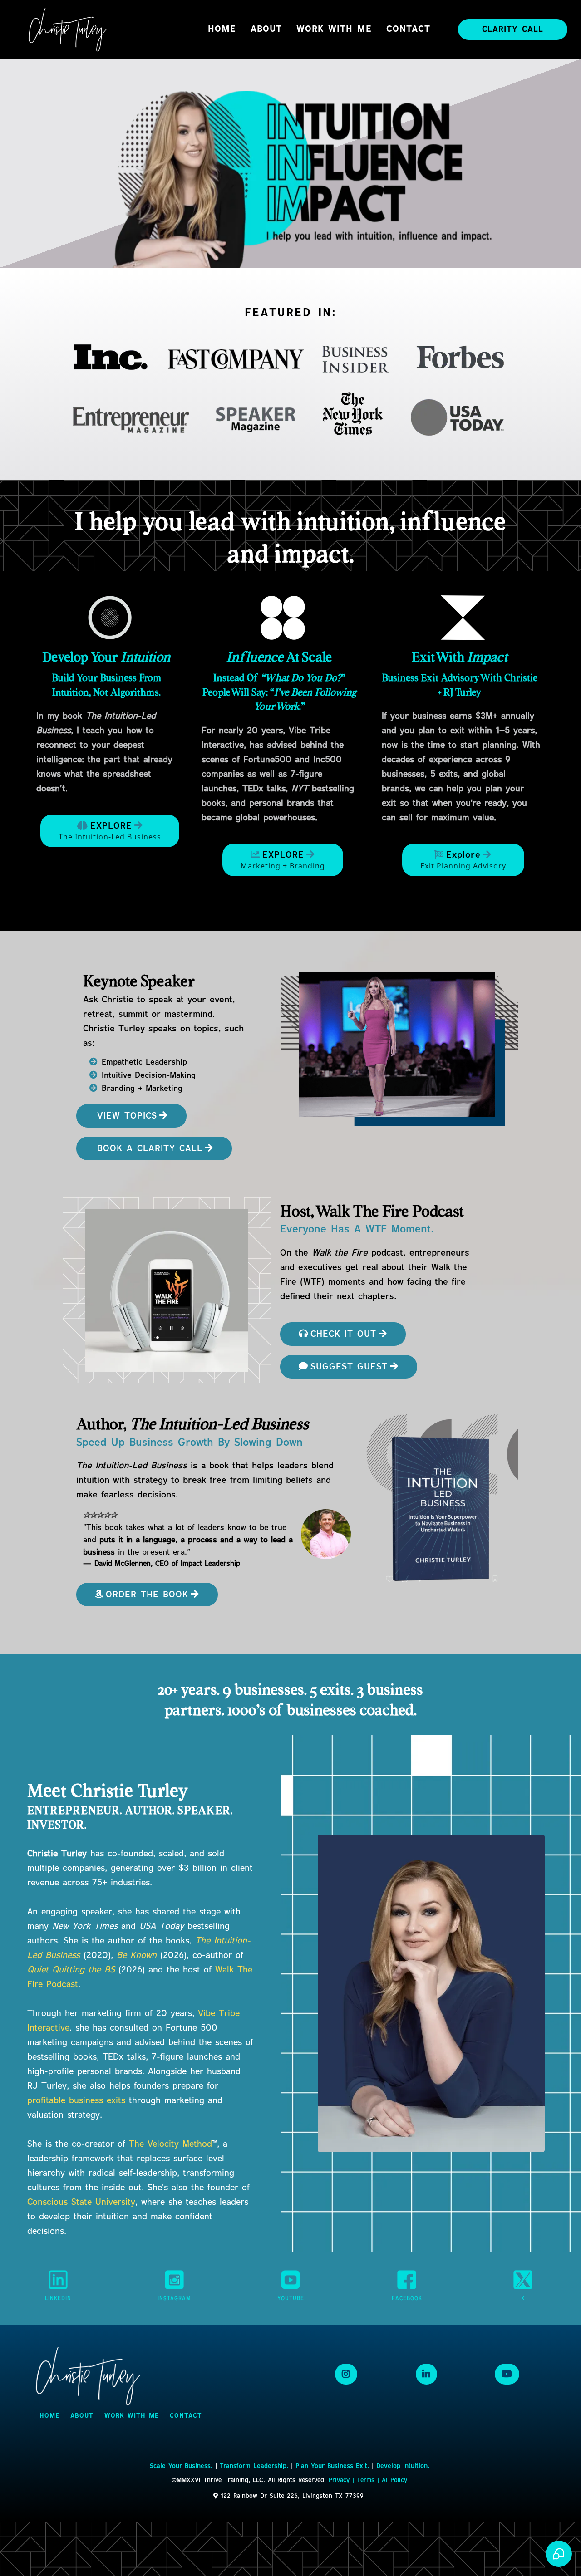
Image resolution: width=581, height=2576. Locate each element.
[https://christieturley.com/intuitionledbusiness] (110, 618)
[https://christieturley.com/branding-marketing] (283, 618)
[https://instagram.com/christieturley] (174, 2280)
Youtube (291, 2299)
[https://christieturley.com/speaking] (402, 1048)
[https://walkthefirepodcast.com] (167, 1290)
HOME (222, 29)
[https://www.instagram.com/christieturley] (346, 2374)
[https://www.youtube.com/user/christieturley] (290, 2280)
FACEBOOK (407, 2299)
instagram (174, 2299)
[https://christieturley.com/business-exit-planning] (463, 618)
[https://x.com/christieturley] (523, 2280)
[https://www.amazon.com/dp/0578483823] (326, 1534)
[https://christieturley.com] (68, 29)
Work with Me (334, 29)
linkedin (58, 2299)
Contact (408, 29)
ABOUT (266, 29)
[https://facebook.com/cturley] (407, 2280)
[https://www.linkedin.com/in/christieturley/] (58, 2280)
